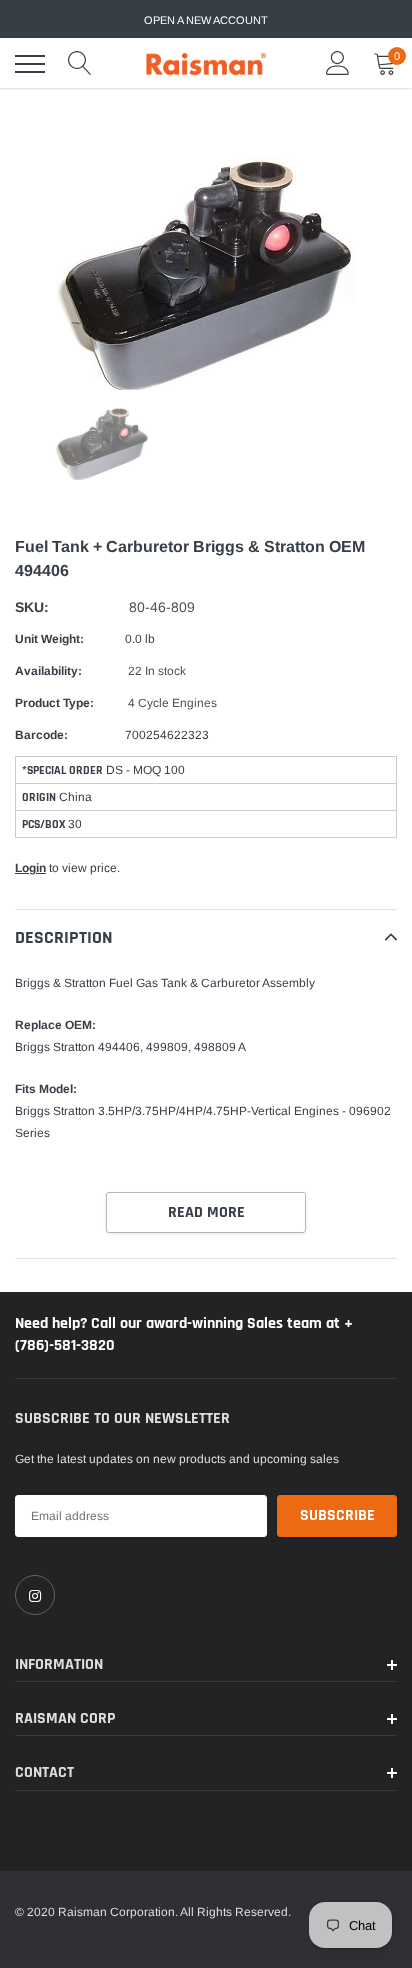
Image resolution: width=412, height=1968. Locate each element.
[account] (338, 64)
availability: (48, 671)
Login (30, 868)
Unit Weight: (49, 639)
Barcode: (41, 735)
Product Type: (54, 703)
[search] (80, 64)
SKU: (32, 607)
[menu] (30, 64)
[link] (35, 1595)
